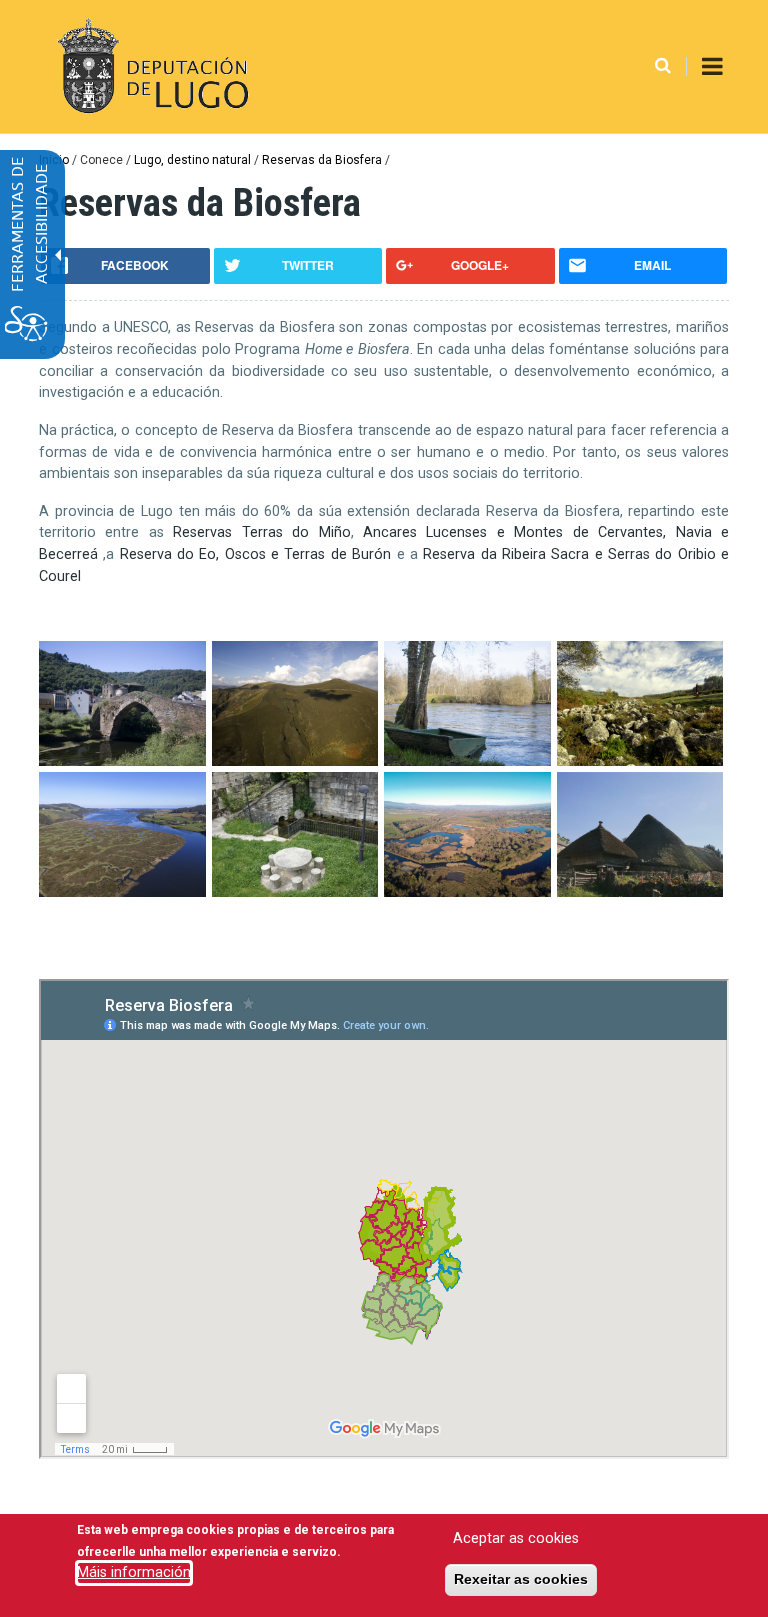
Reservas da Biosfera (322, 160)
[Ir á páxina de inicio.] (150, 66)
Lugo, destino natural (192, 160)
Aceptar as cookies (516, 1538)
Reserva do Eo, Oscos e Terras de (255, 554)
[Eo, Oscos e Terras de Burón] (122, 892)
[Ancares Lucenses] (122, 761)
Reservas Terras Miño (261, 532)
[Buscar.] (663, 66)
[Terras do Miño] (467, 761)
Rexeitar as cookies (521, 1579)
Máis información (134, 1572)
